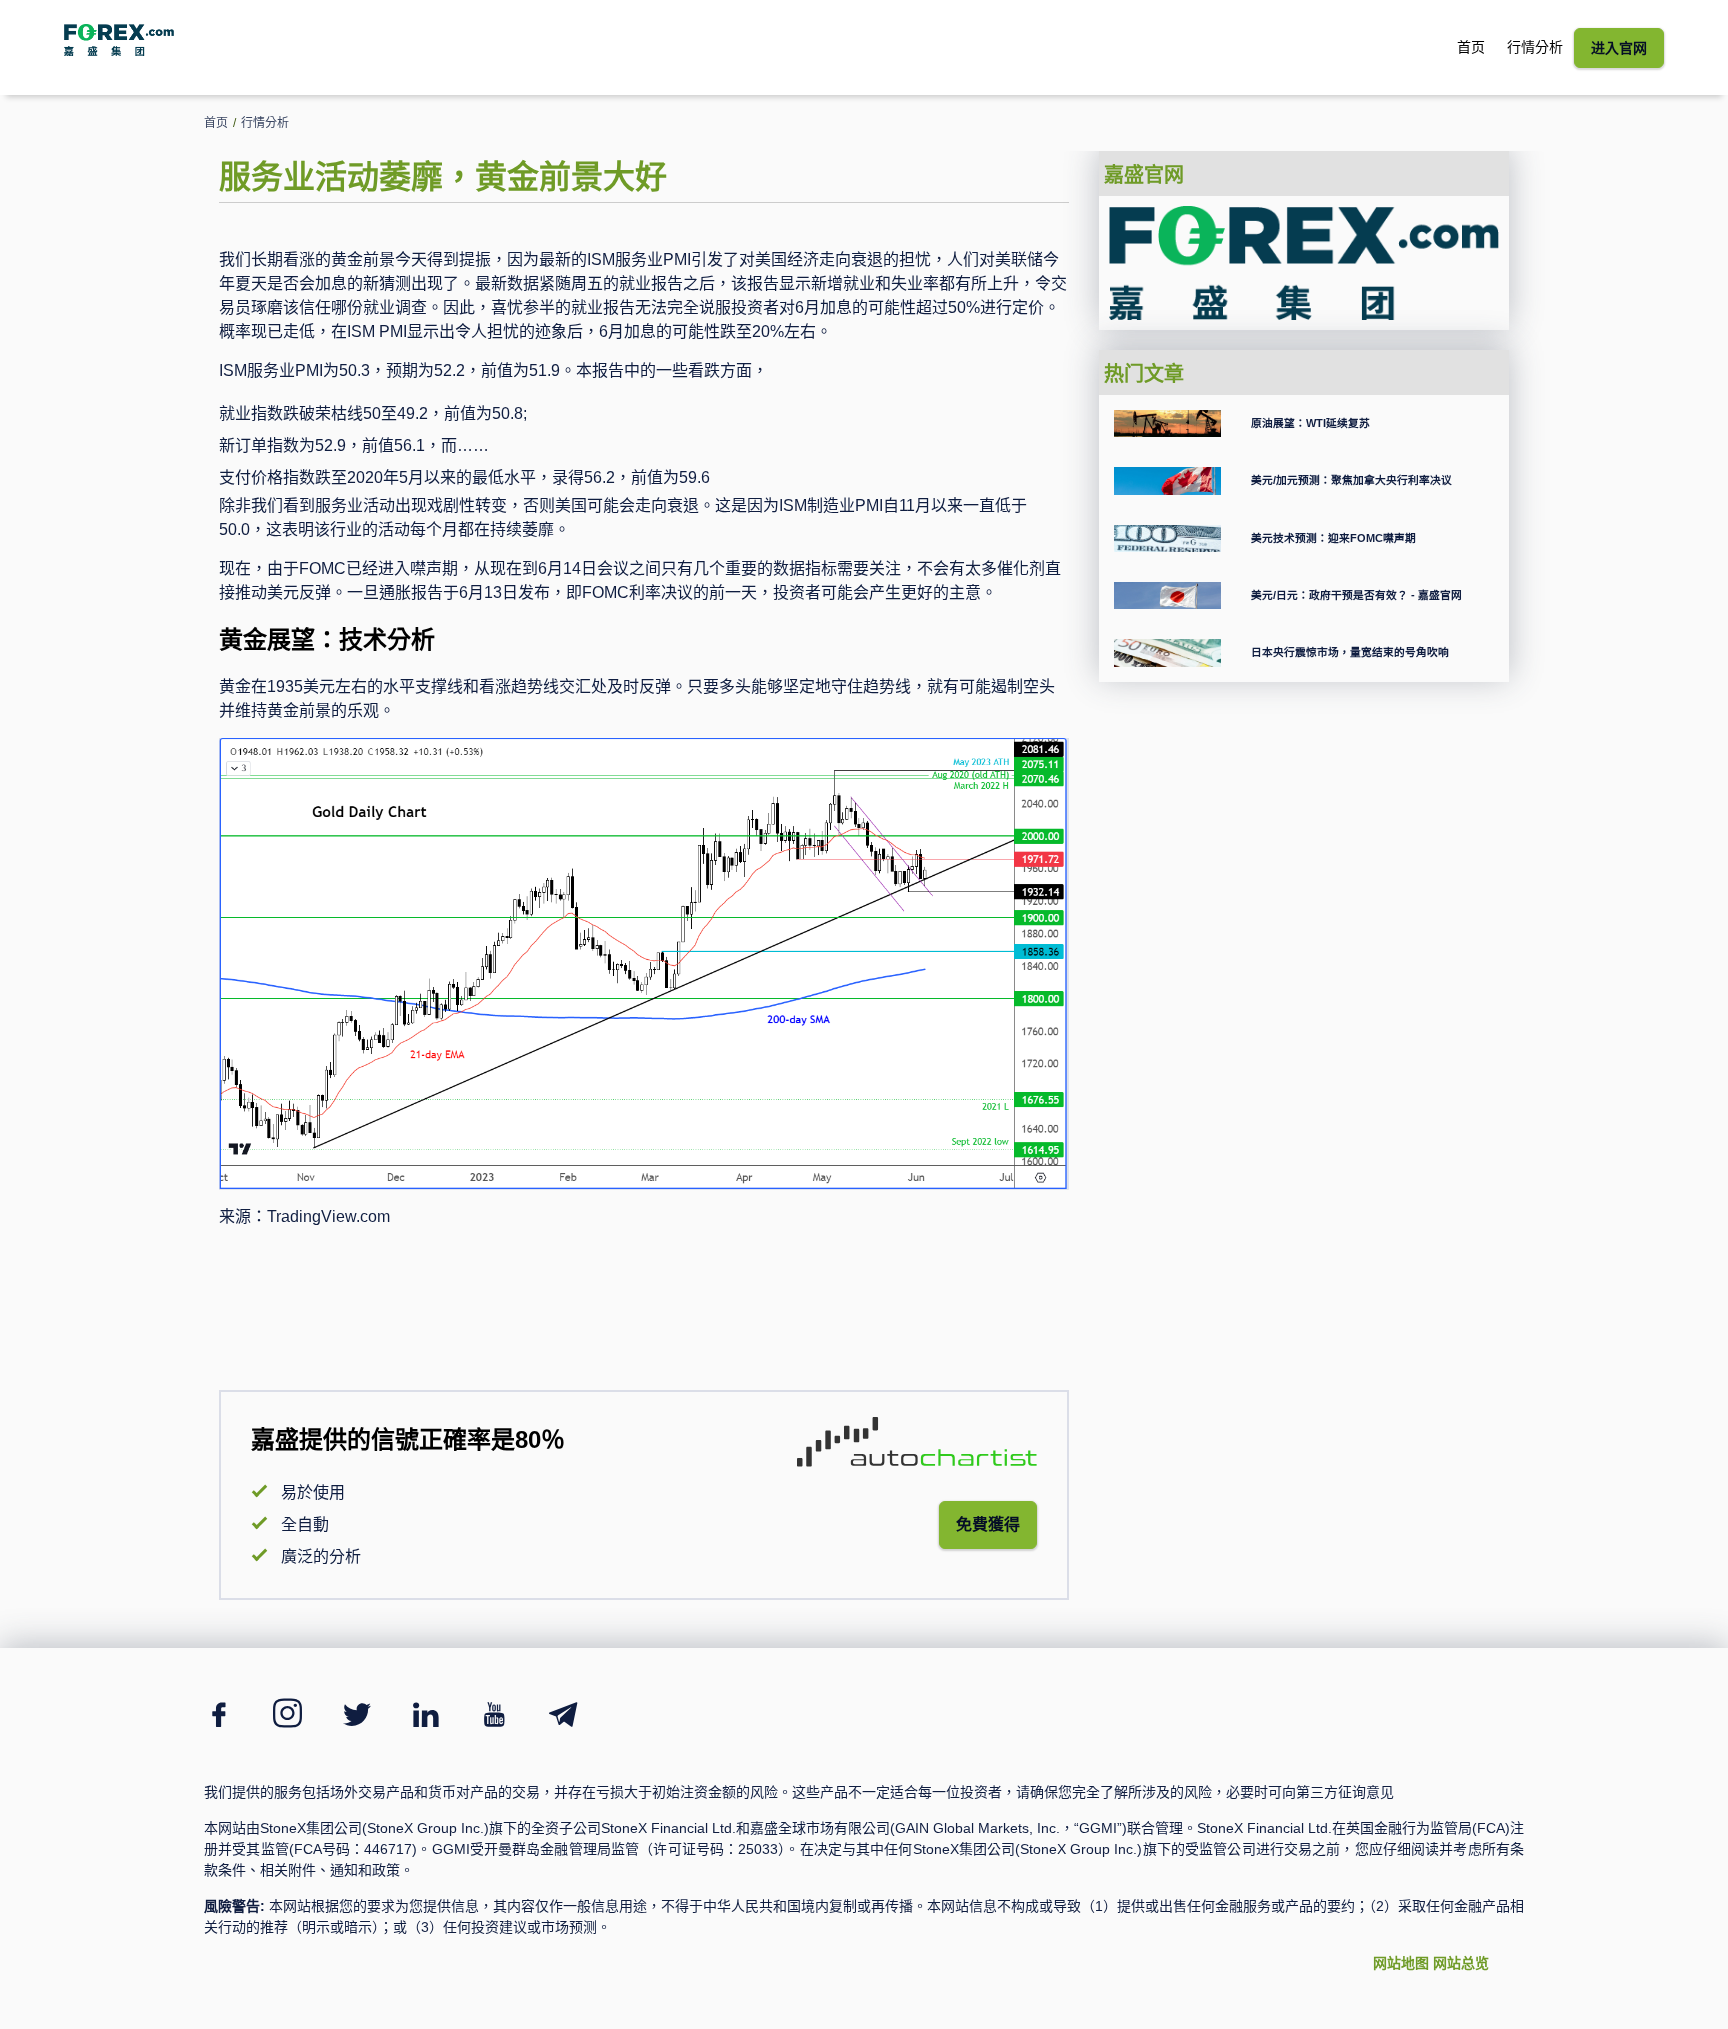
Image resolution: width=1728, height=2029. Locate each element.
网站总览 (1461, 1963)
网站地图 (1401, 1963)
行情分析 (1535, 47)
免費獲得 (988, 1524)
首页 (1471, 47)
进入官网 (1619, 48)
